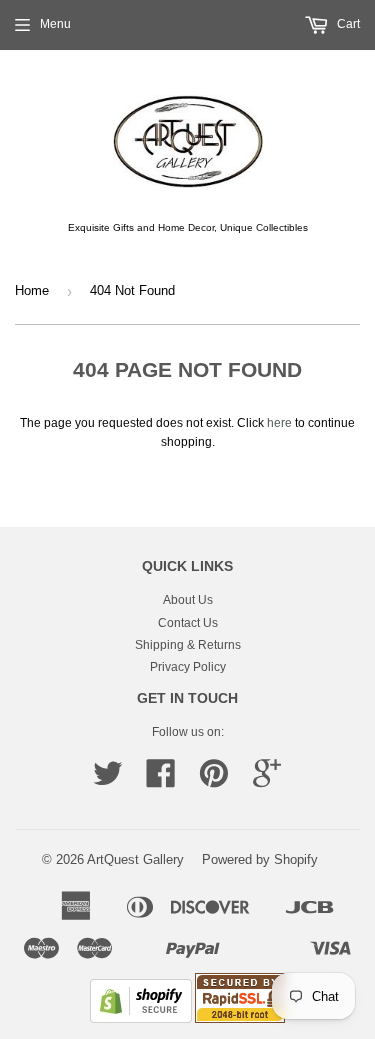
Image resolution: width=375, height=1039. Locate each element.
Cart (347, 24)
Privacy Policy (188, 667)
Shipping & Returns (188, 645)
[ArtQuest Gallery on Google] (267, 781)
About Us (188, 600)
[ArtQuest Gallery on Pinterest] (214, 781)
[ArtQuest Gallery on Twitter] (108, 781)
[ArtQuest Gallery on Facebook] (161, 781)
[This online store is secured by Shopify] (141, 1019)
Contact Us (188, 623)
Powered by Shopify (260, 859)
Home (32, 290)
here (279, 423)
